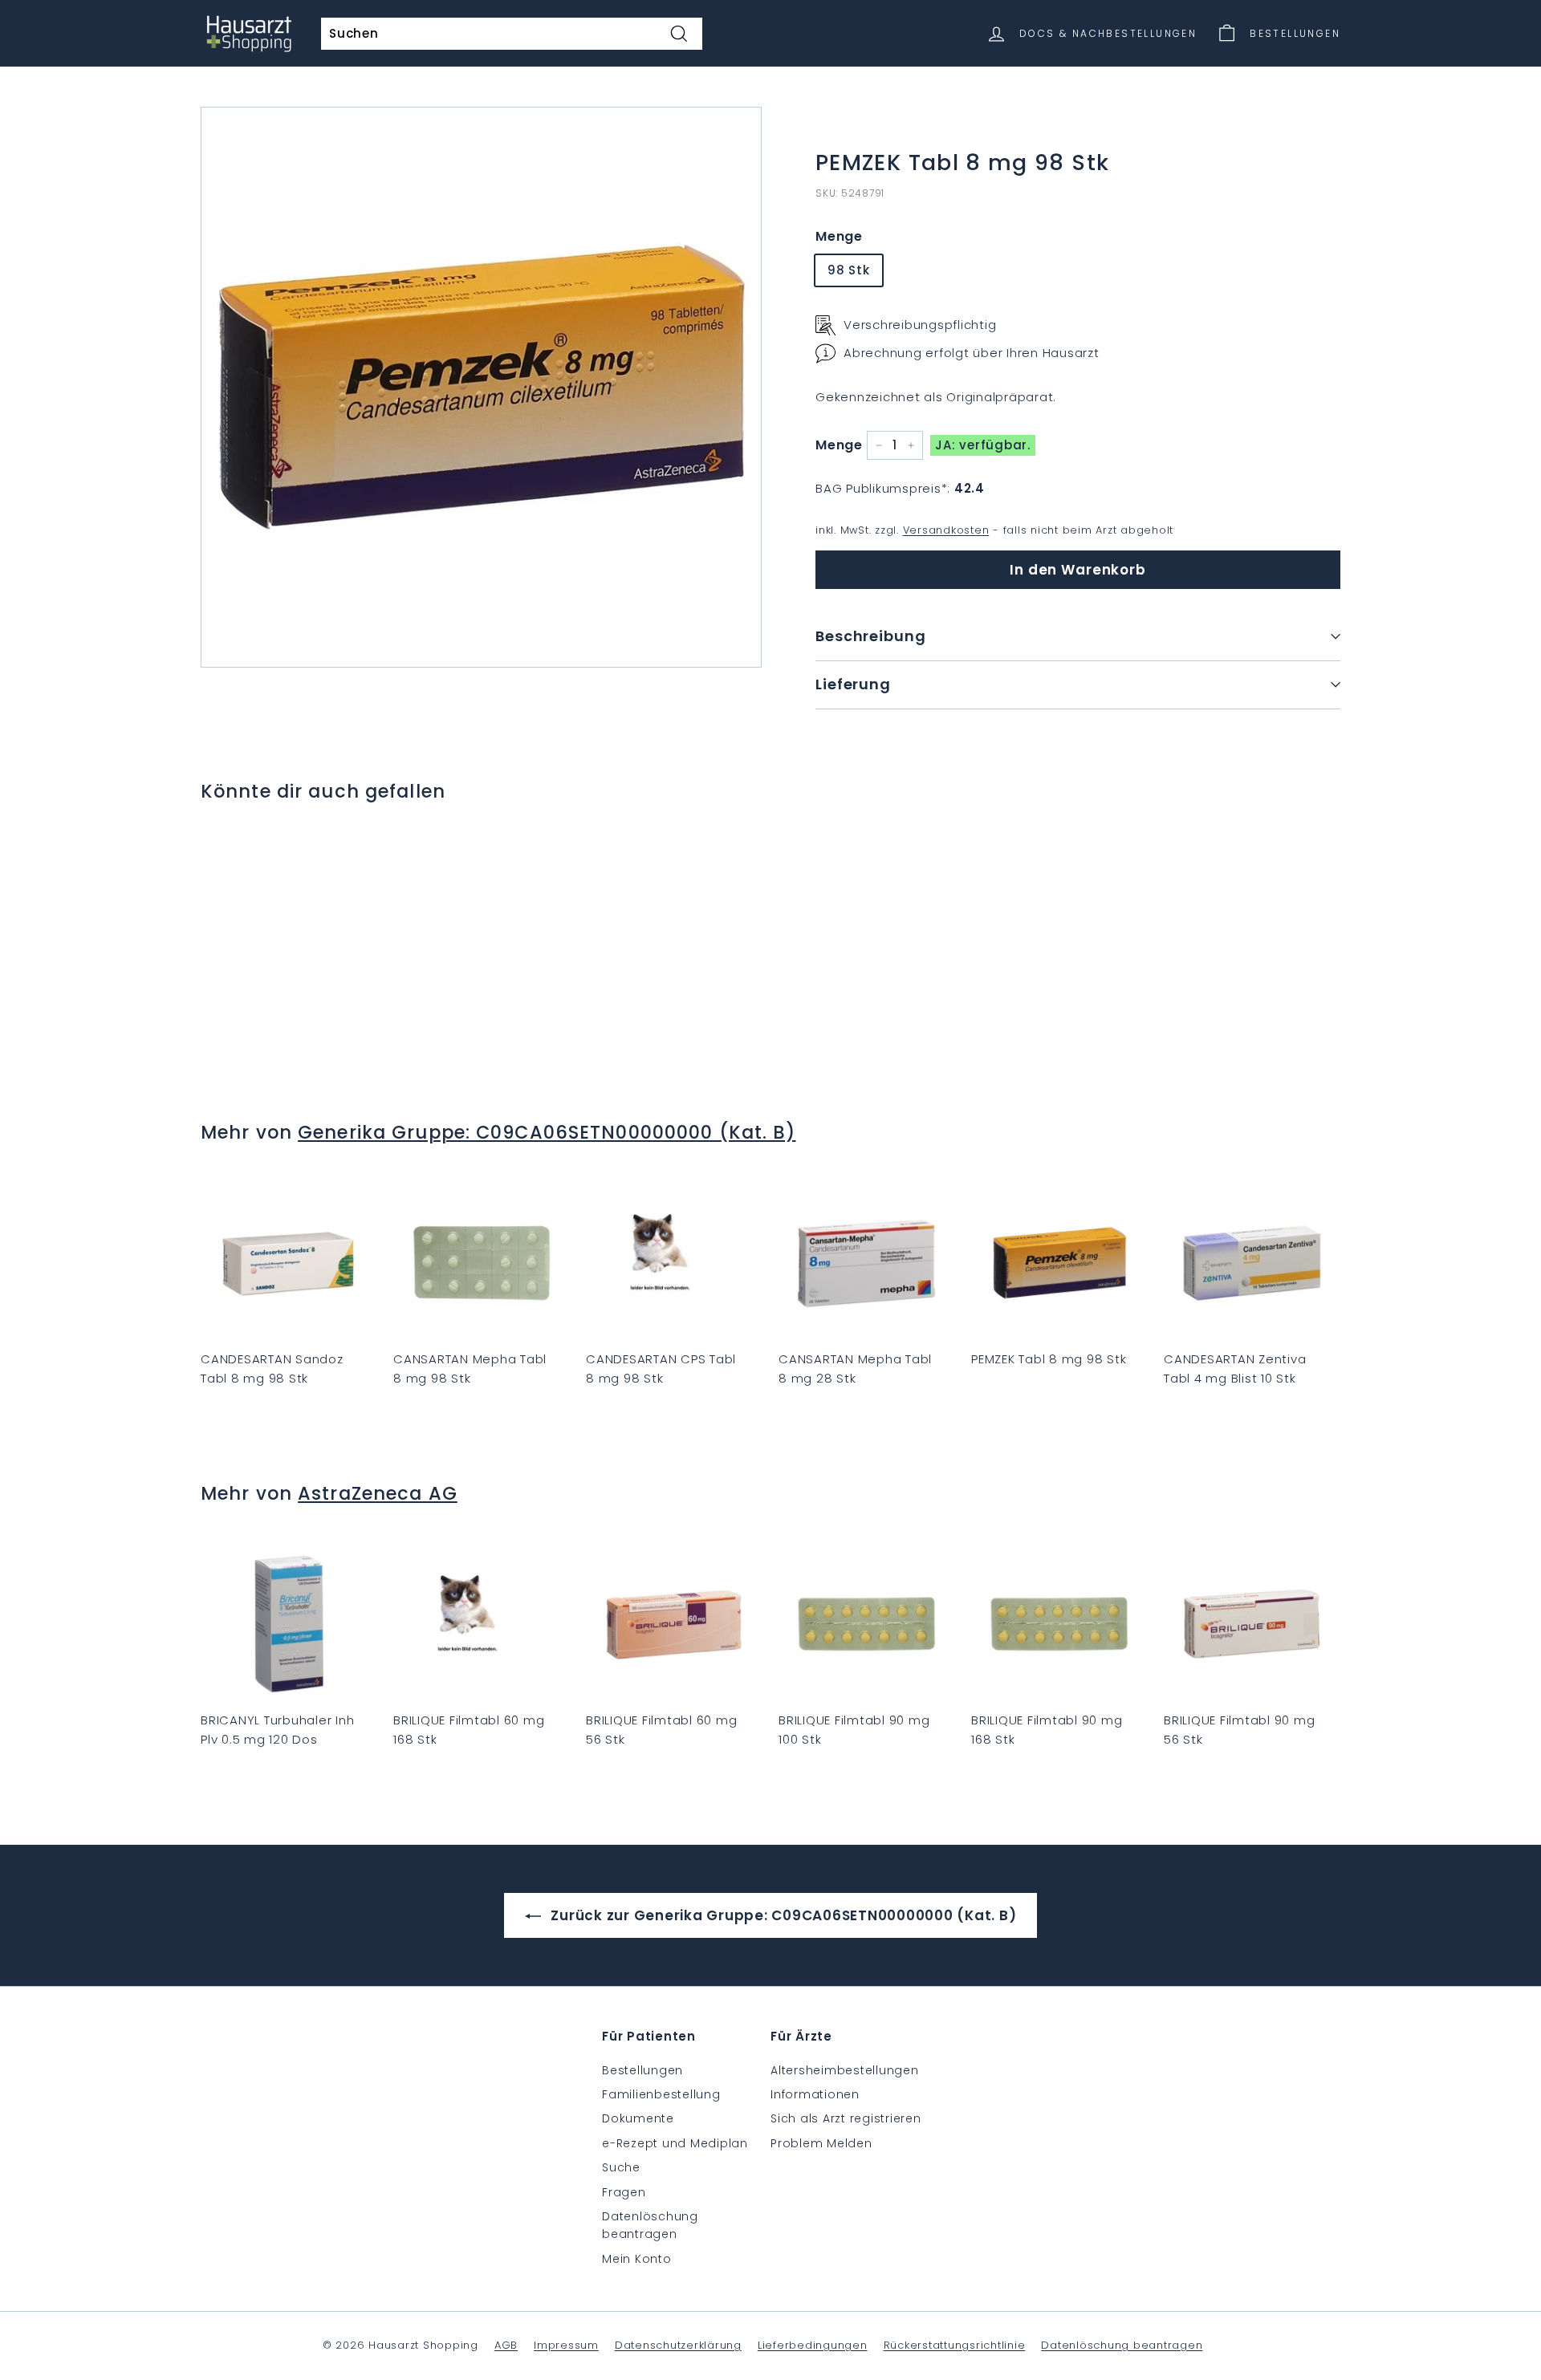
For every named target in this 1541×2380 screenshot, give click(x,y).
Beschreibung (871, 636)
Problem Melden (821, 2143)
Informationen (815, 2094)
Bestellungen (642, 2070)
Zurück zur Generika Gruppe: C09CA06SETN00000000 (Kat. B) (782, 1915)
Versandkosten (946, 530)
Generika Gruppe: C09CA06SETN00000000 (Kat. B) (547, 1132)
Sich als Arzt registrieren (846, 2118)
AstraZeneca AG (378, 1493)
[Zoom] (481, 387)
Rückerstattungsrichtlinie (955, 2345)
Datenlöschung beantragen (650, 2225)
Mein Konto (637, 2259)
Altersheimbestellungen (845, 2070)
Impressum (566, 2345)
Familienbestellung (661, 2094)
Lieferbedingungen (813, 2345)
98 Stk (849, 270)
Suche (621, 2167)
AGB (506, 2345)
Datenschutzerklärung (678, 2345)
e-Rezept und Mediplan (675, 2143)
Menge (839, 236)
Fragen (624, 2192)
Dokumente (638, 2118)
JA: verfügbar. (983, 445)
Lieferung (853, 684)
